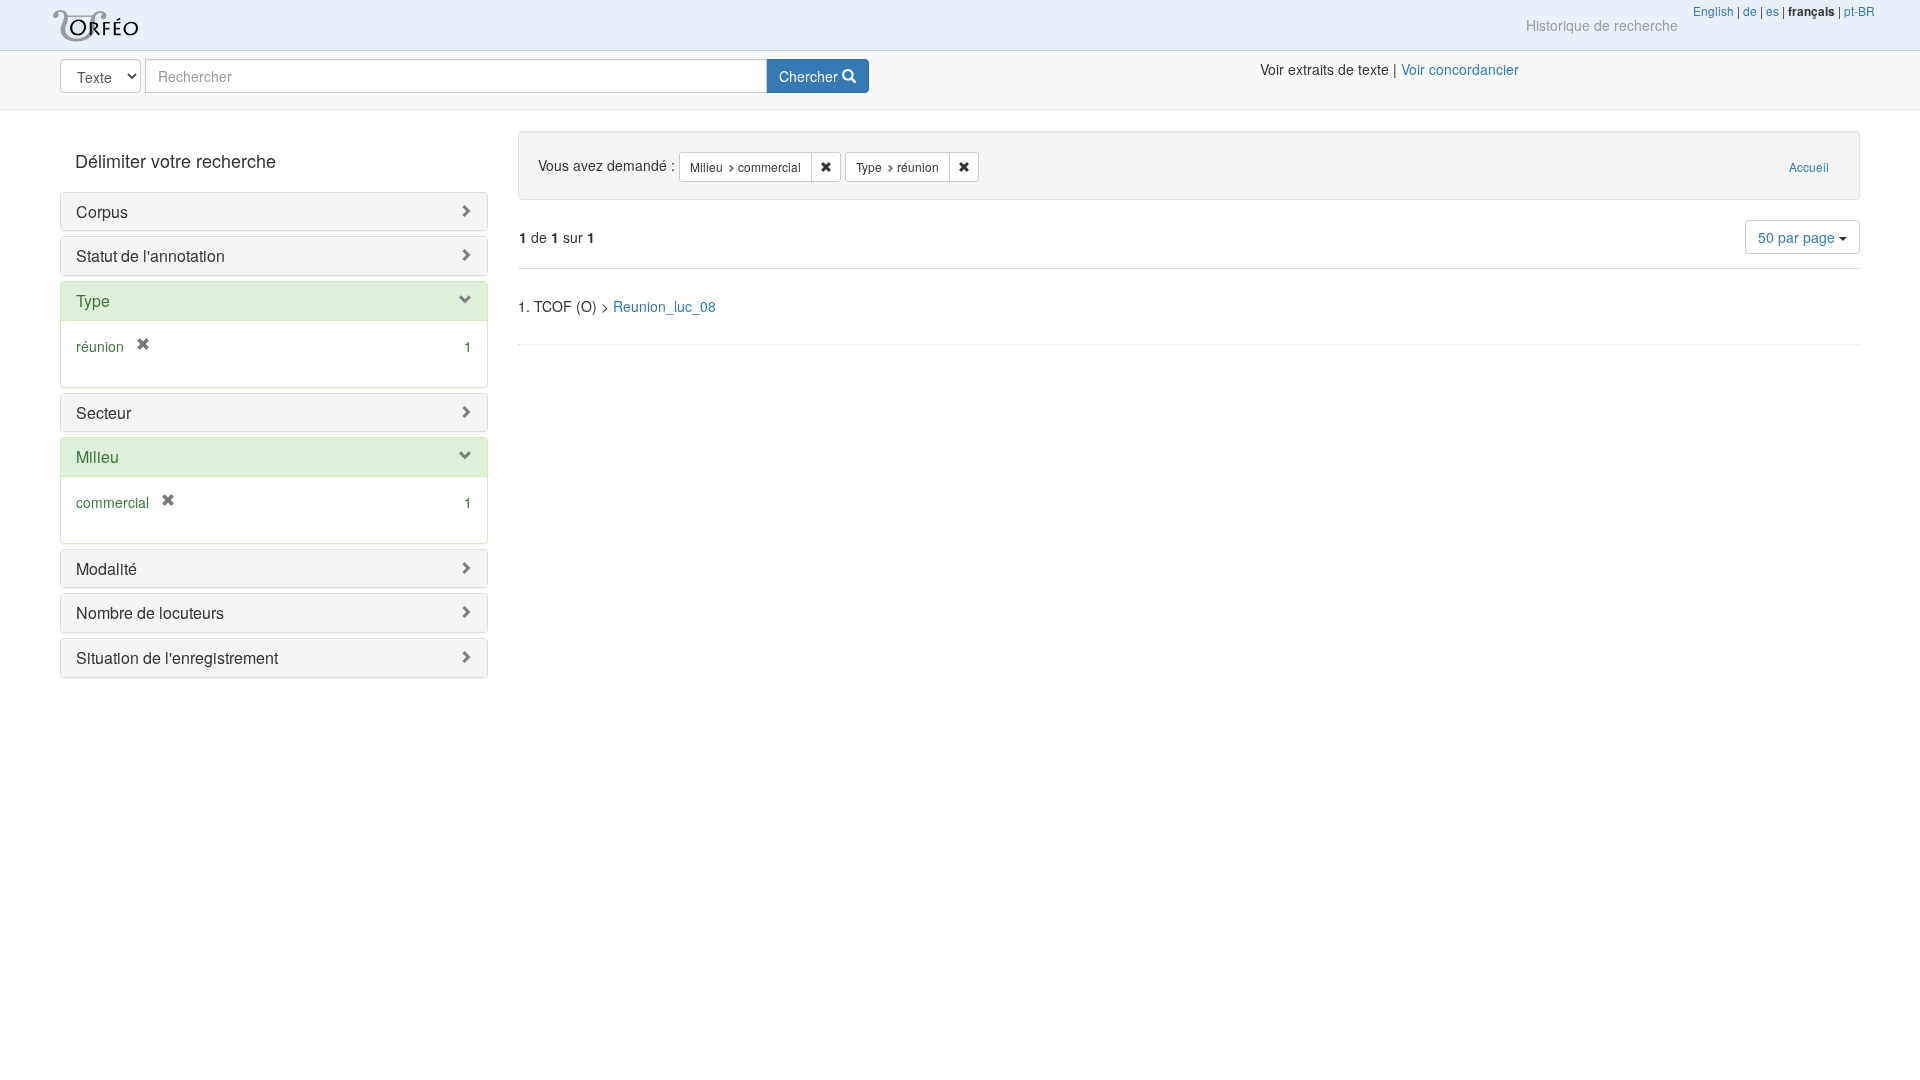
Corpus (102, 211)
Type (93, 300)
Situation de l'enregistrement (177, 657)
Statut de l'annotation (150, 255)
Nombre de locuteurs (150, 612)
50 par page (1798, 237)
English (1713, 10)
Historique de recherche (1602, 25)
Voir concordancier (1460, 69)
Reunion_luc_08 (664, 306)
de (1750, 10)
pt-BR (1859, 10)
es (1772, 10)
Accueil (1809, 166)
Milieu (97, 456)
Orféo (120, 25)
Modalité (106, 568)
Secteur (103, 412)
